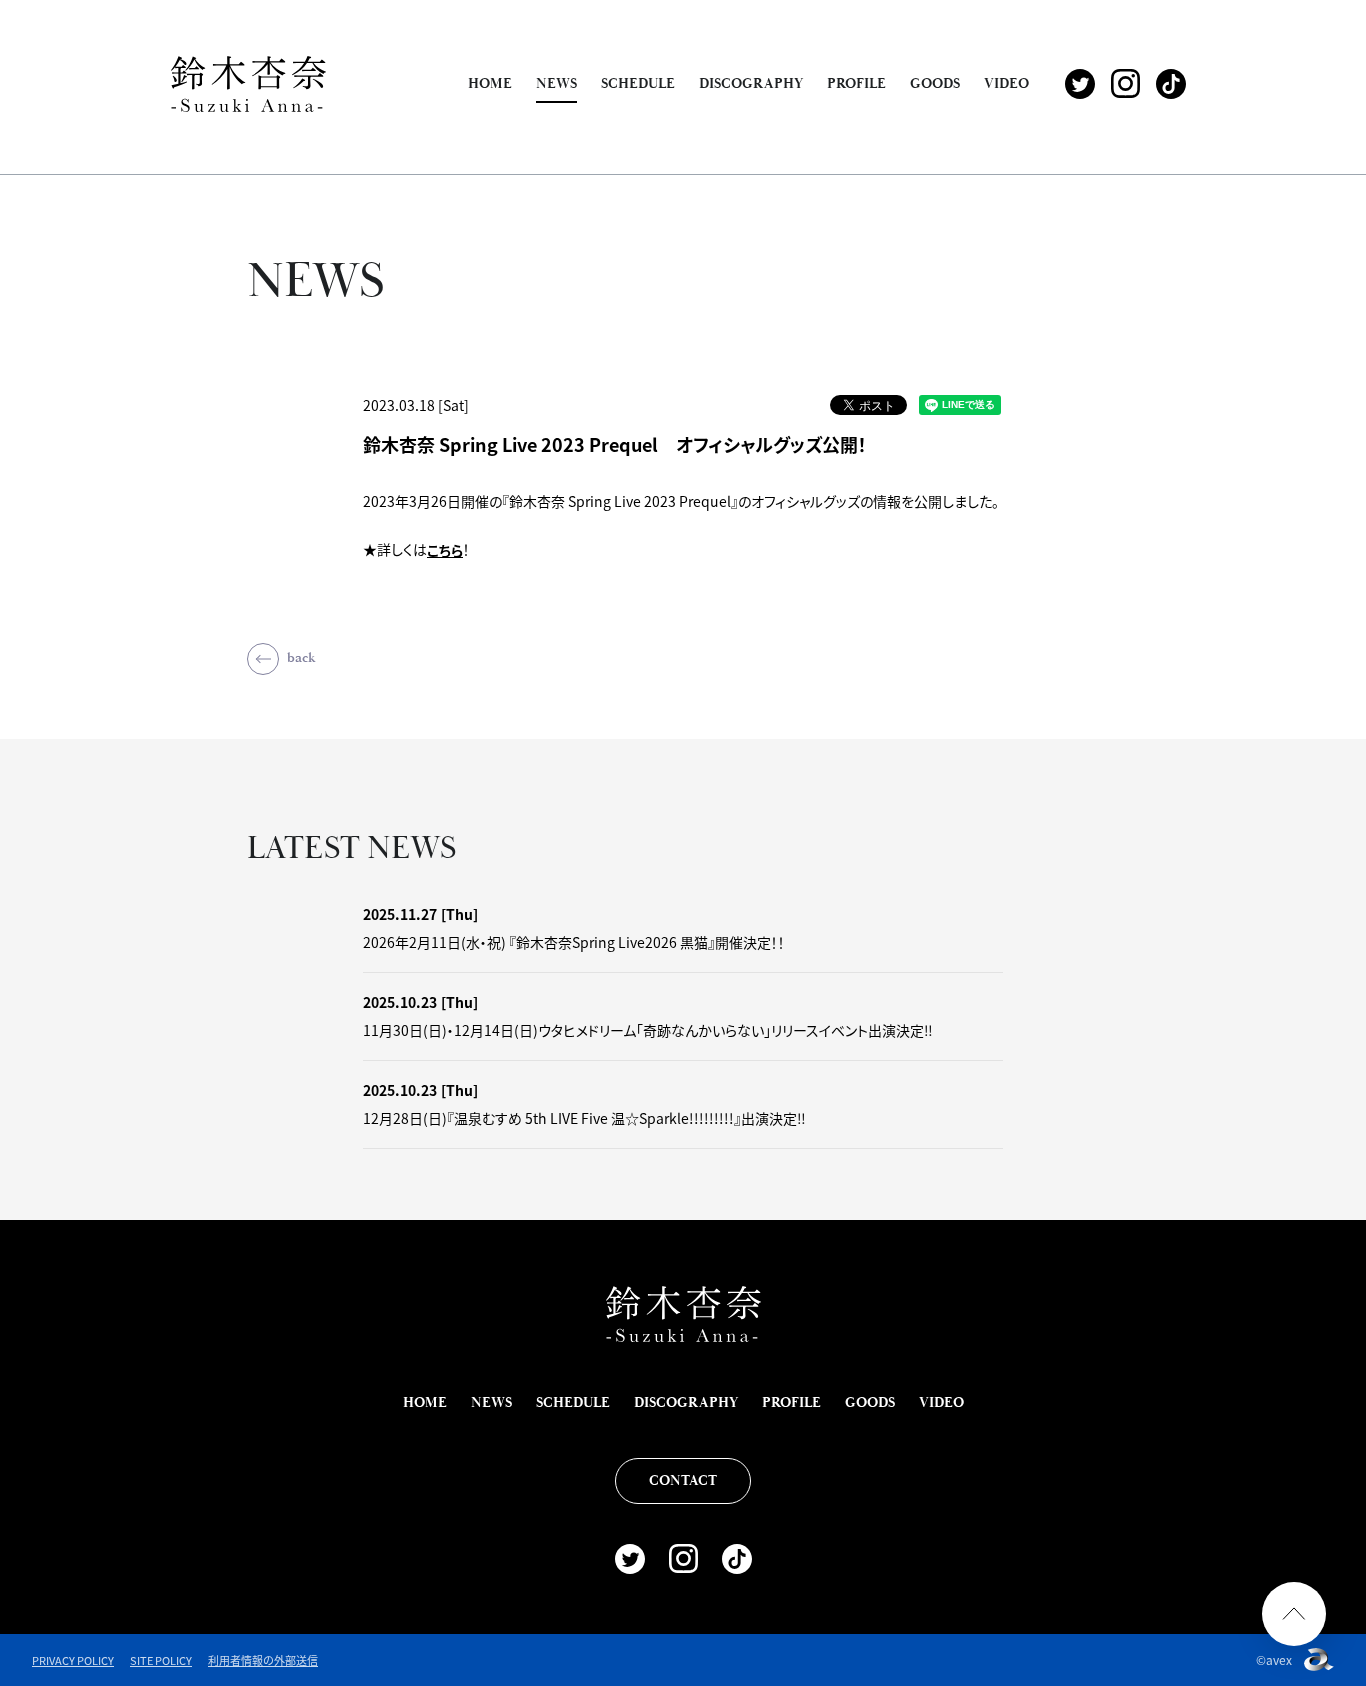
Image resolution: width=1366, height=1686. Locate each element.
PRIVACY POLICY (73, 1660)
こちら (445, 550)
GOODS (935, 84)
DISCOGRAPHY (751, 84)
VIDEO (1006, 84)
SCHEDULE (638, 84)
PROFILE (856, 84)
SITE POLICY (161, 1660)
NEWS (556, 84)
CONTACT (683, 1481)
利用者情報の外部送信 (263, 1660)
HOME (490, 84)
